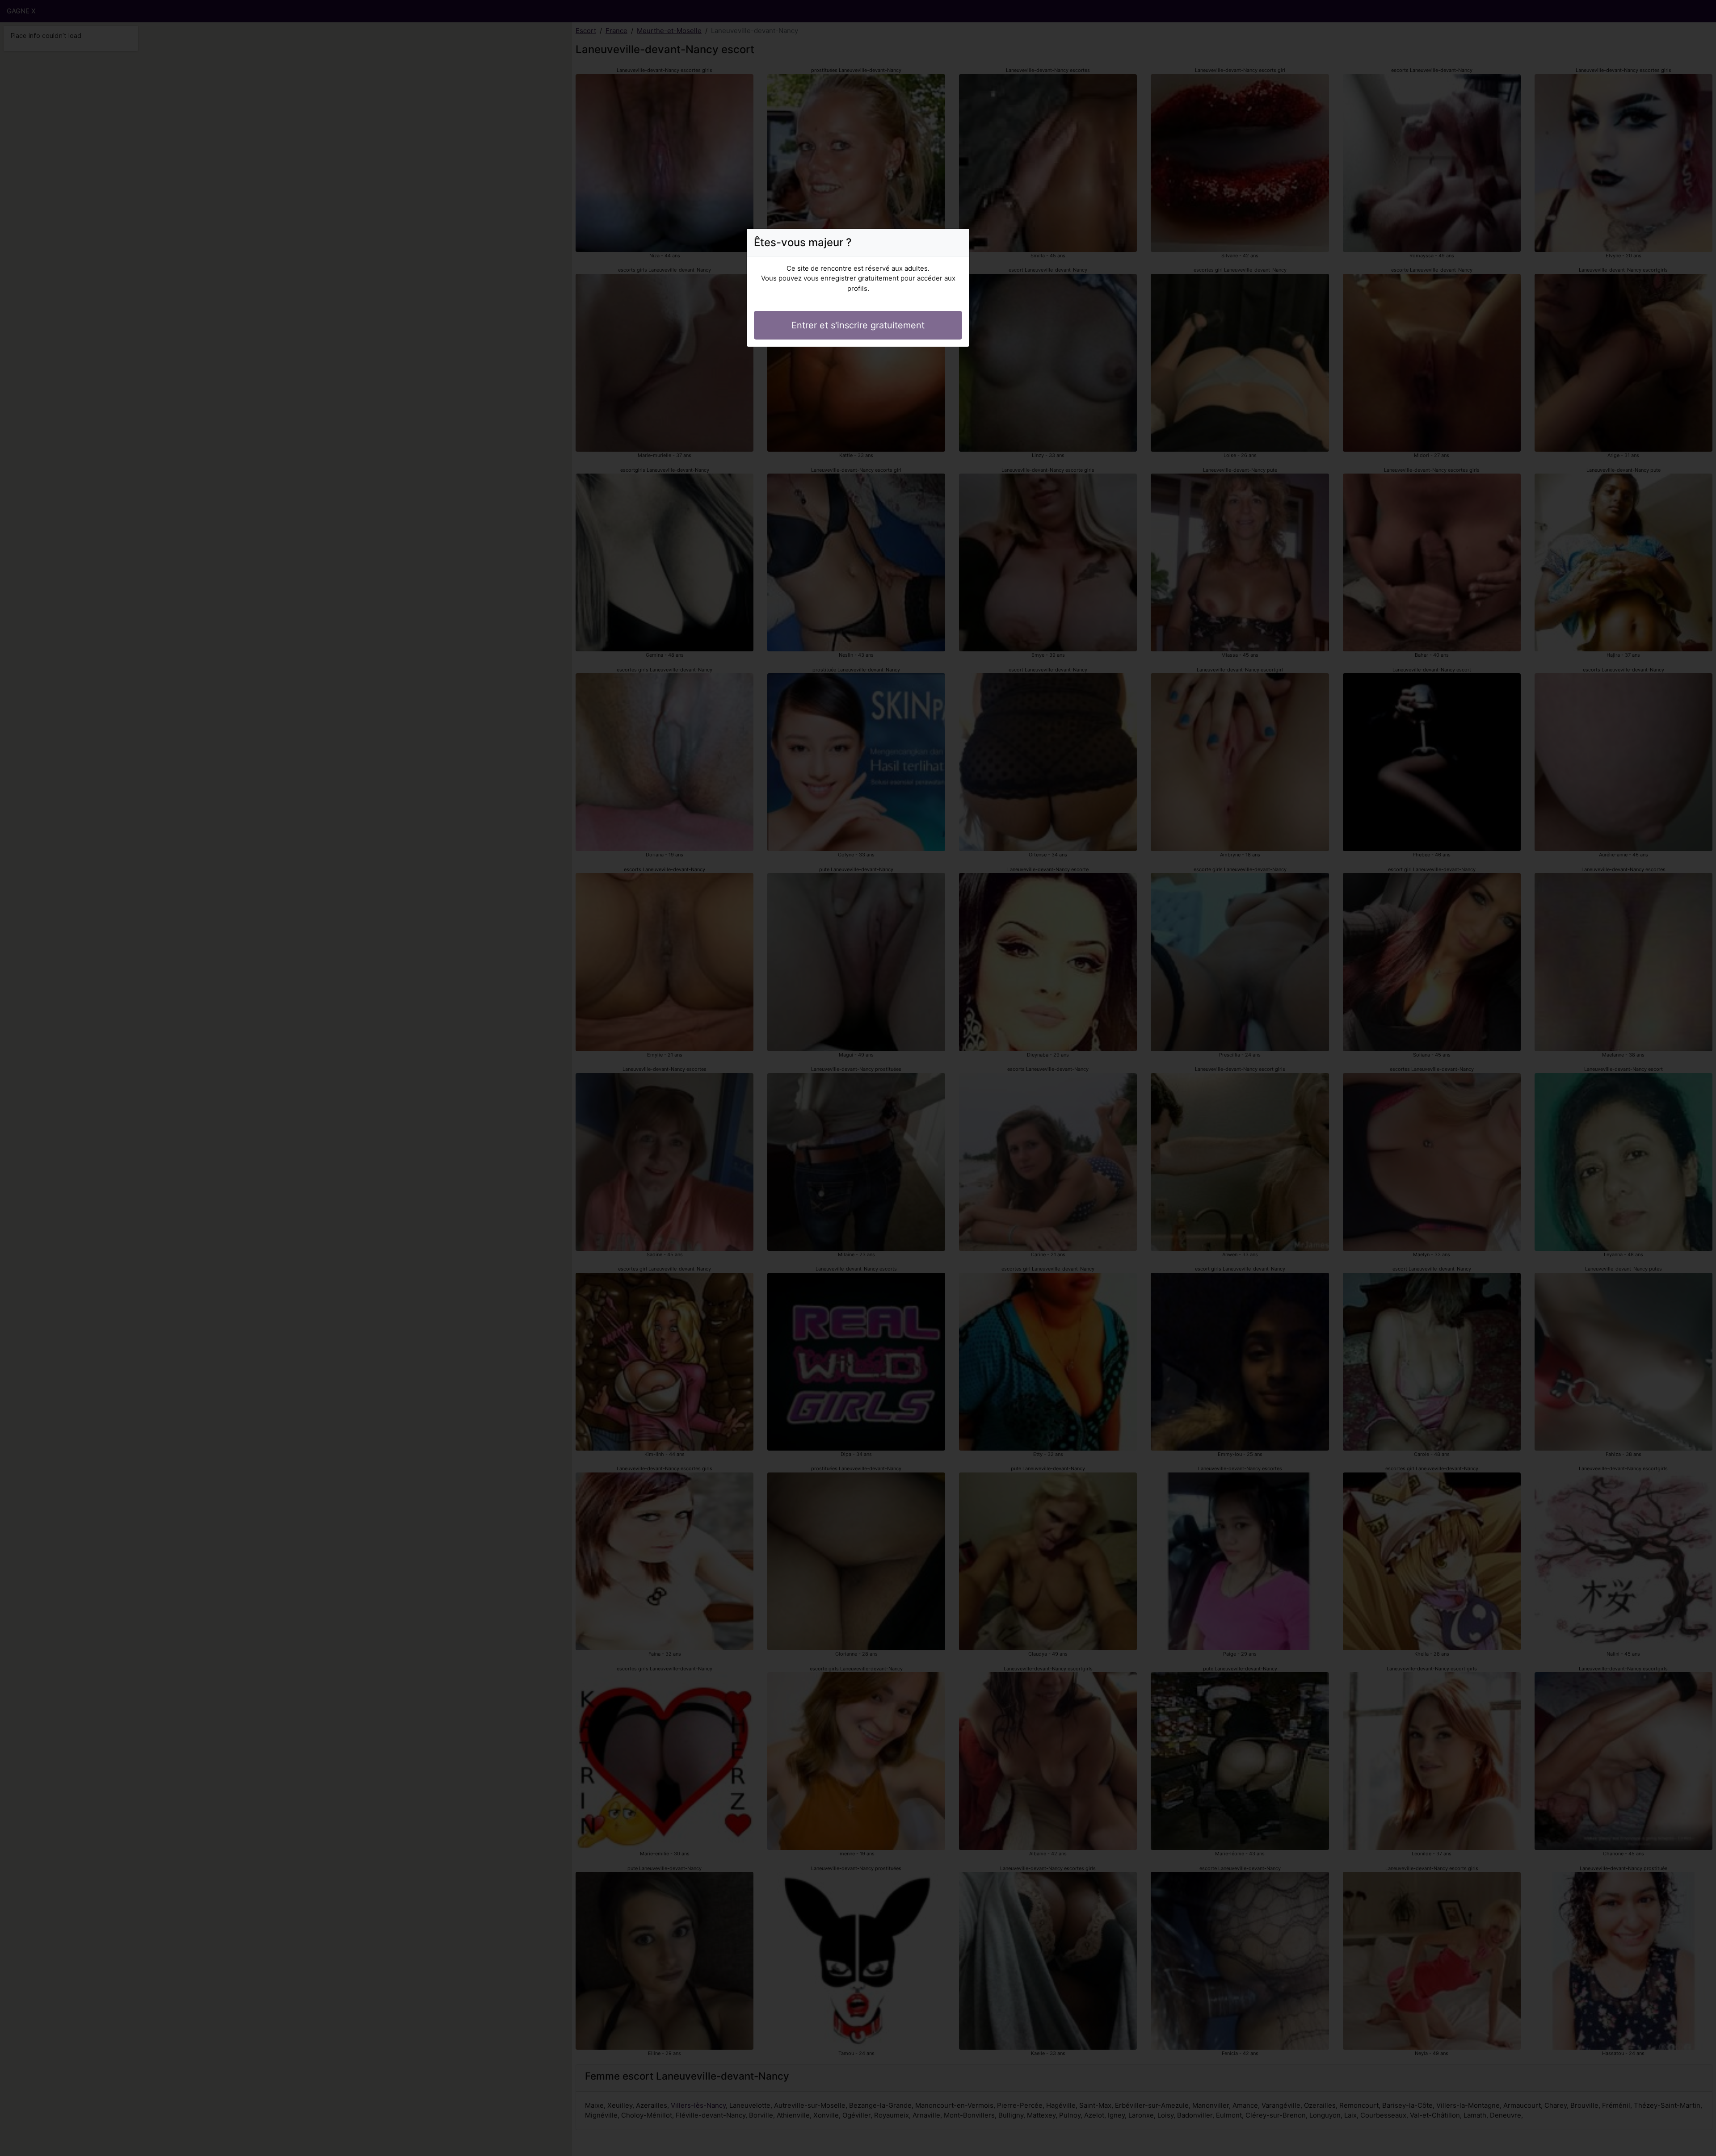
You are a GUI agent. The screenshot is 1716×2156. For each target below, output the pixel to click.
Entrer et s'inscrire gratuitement (858, 325)
